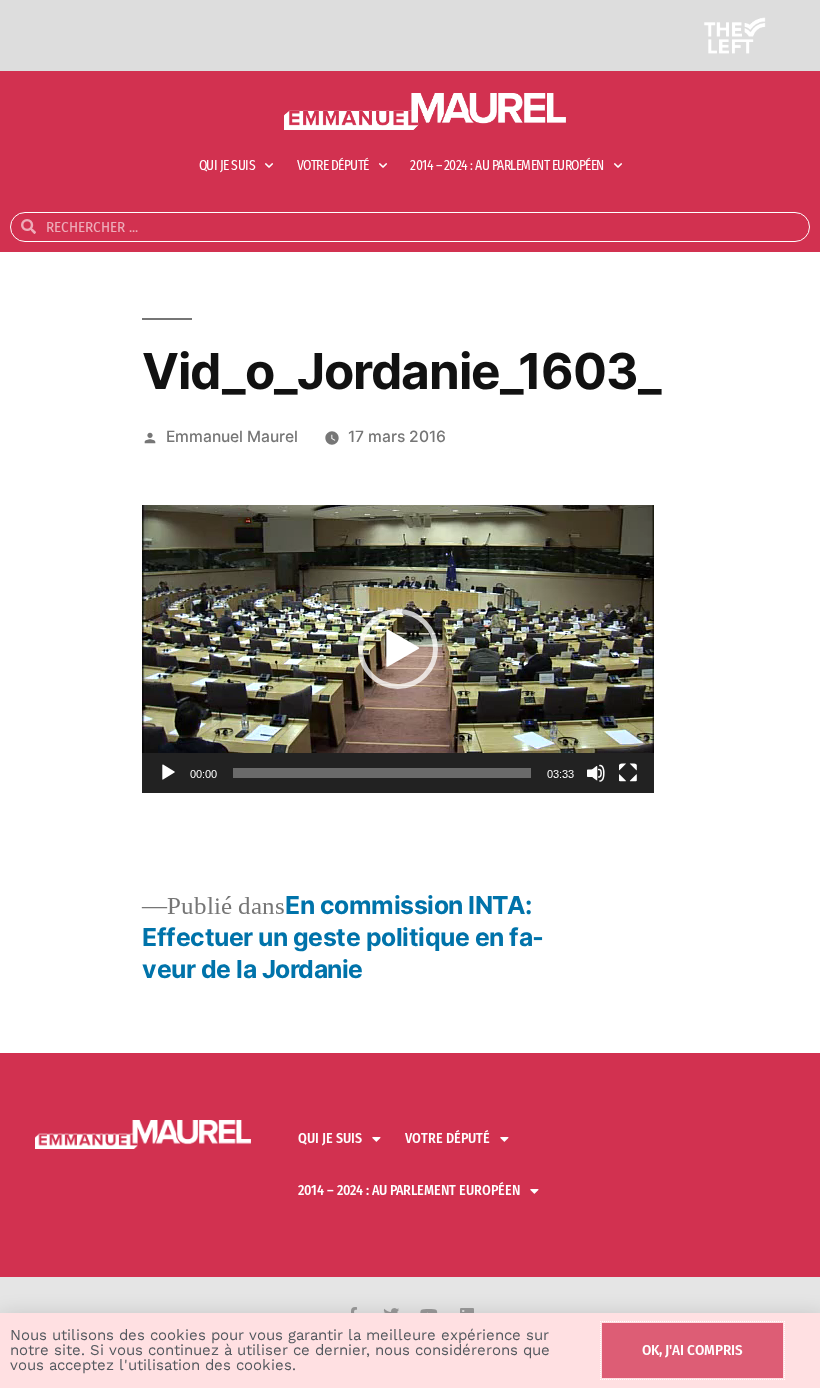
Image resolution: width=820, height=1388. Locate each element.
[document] (410, 694)
